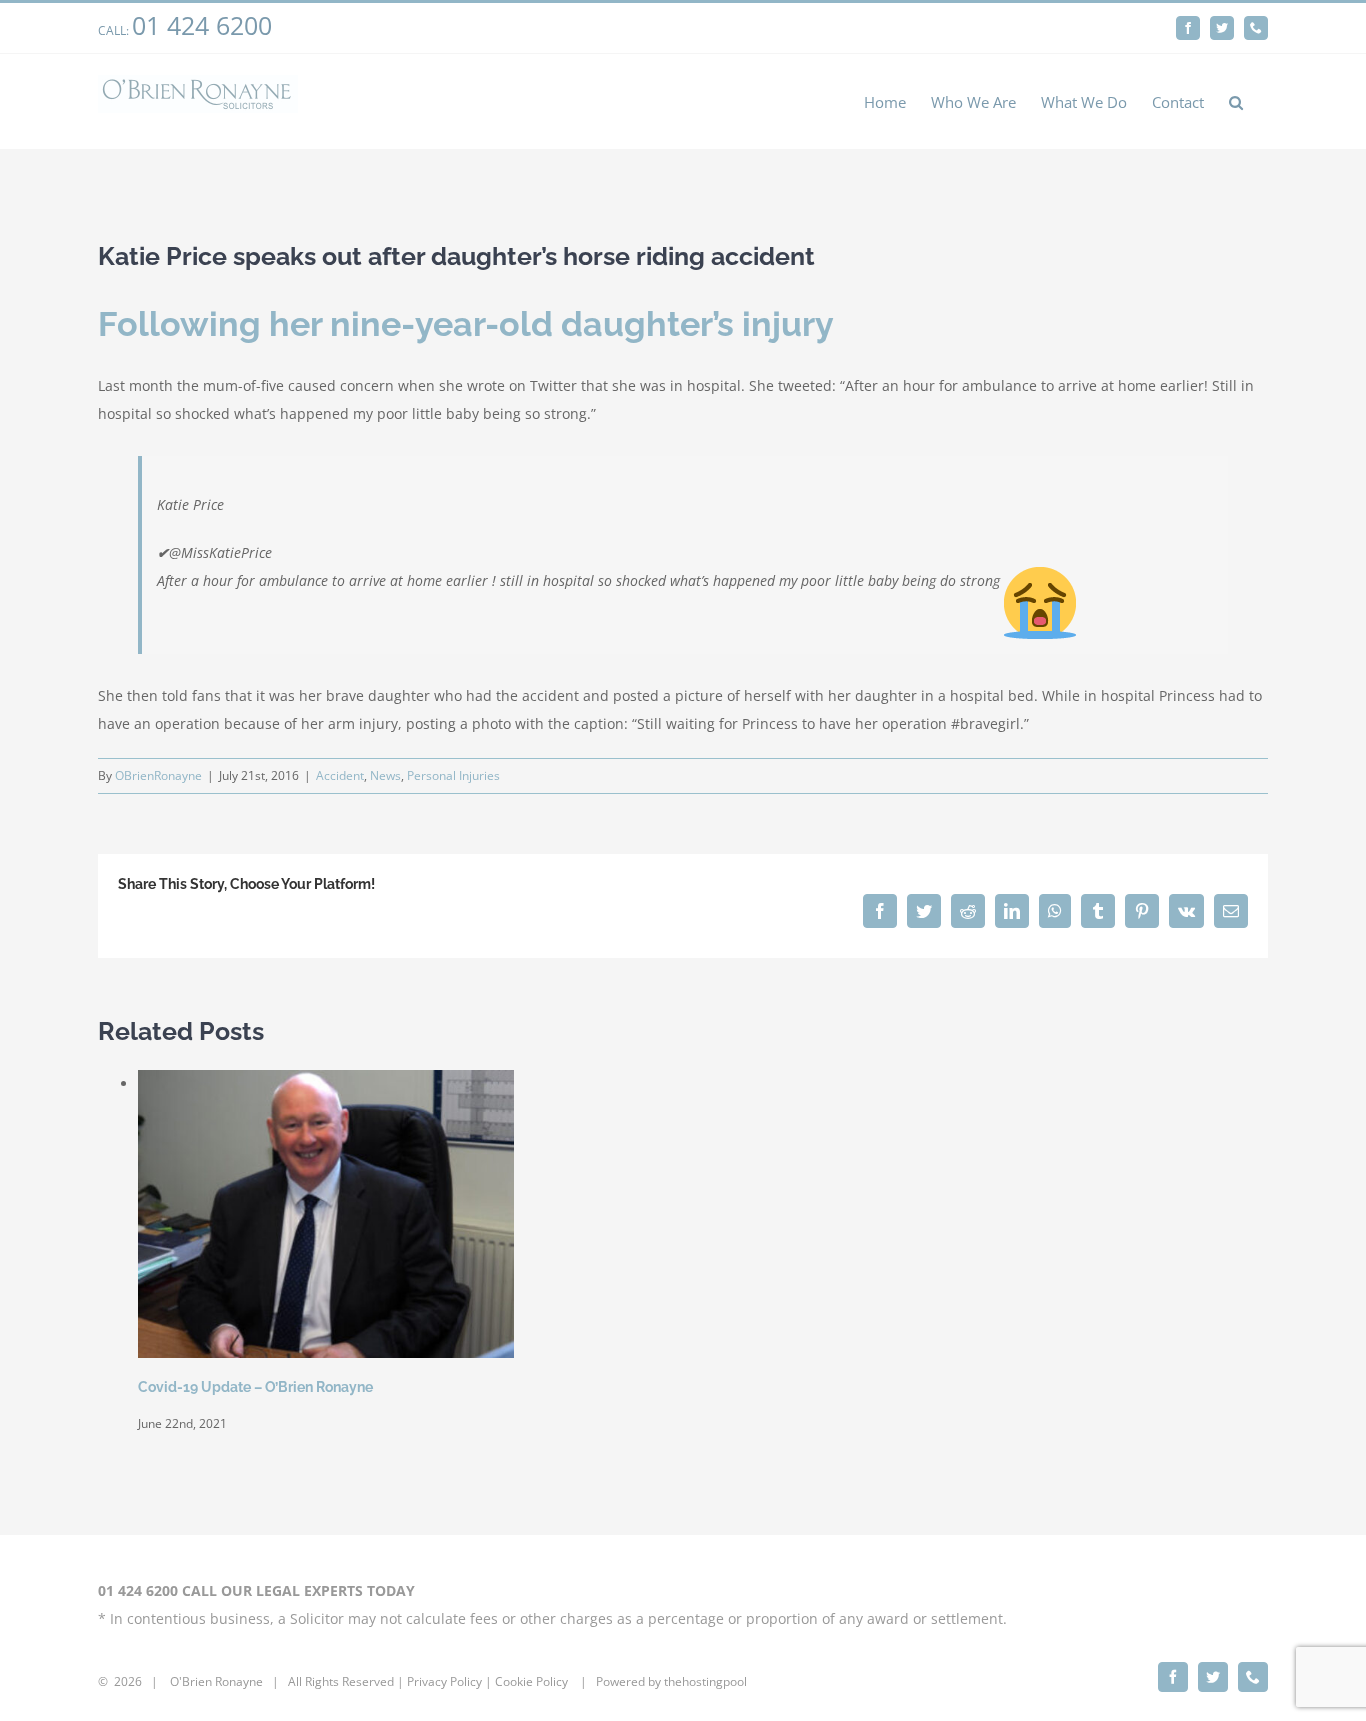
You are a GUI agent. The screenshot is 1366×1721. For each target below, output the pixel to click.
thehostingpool (705, 1681)
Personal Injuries (453, 775)
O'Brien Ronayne (216, 1681)
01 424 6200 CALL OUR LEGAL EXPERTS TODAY (256, 1590)
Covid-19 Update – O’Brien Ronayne (255, 1387)
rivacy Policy (448, 1681)
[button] (1236, 101)
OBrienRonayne (158, 775)
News (385, 775)
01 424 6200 (202, 25)
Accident (340, 775)
